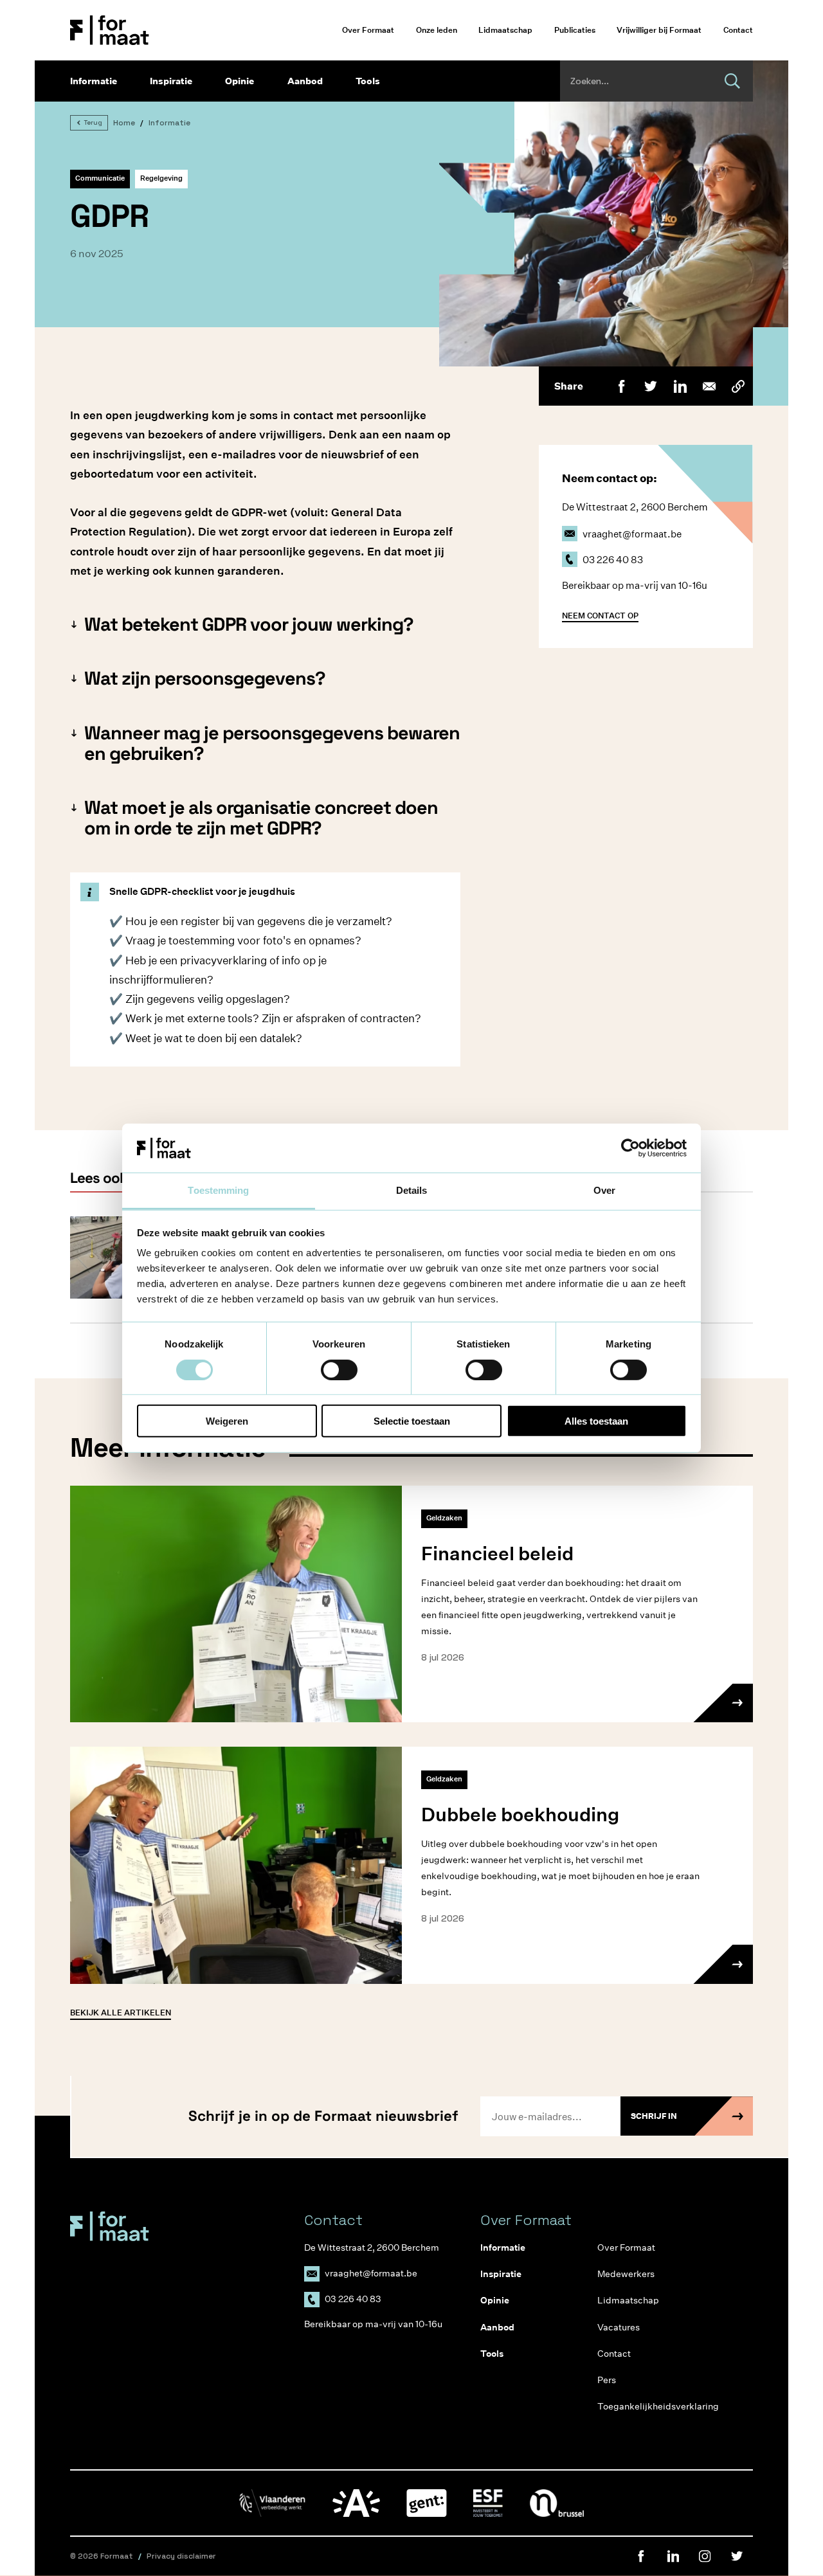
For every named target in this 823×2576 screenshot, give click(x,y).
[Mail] (709, 386)
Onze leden (437, 30)
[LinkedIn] (680, 386)
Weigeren (227, 1421)
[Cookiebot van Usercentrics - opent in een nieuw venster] (630, 1148)
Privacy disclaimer (181, 2556)
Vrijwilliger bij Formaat (659, 30)
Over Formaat (368, 30)
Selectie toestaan (412, 1421)
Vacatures (619, 2327)
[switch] (339, 1369)
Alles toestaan (596, 1421)
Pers (607, 2380)
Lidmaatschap (505, 30)
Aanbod (305, 81)
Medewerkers (626, 2274)
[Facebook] (621, 386)
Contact (738, 30)
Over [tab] (604, 1190)
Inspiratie (171, 81)
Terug (93, 122)
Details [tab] (412, 1190)
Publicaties (575, 30)
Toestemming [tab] (218, 1190)
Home (124, 123)
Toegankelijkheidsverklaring (646, 2406)
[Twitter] (650, 386)
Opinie (240, 81)
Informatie (94, 81)
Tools (368, 81)
